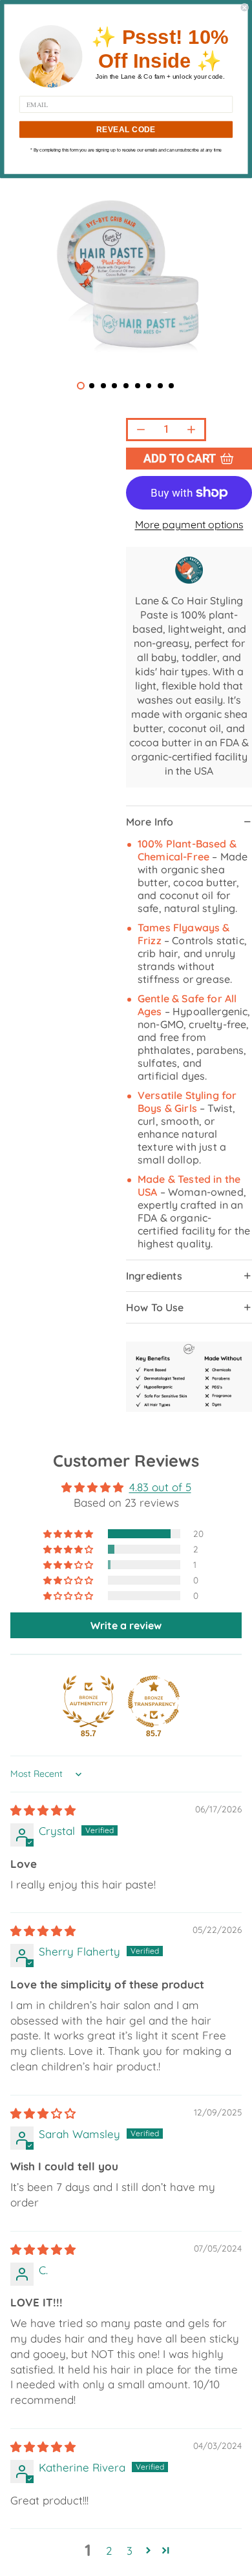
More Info (150, 822)
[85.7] (89, 1701)
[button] (69, 1534)
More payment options (189, 524)
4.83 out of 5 (160, 1487)
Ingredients (154, 1276)
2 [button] (109, 2551)
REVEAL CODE (126, 129)
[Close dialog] (245, 7)
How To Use (155, 1307)
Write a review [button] (126, 1625)
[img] (43, 1810)
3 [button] (130, 2551)
